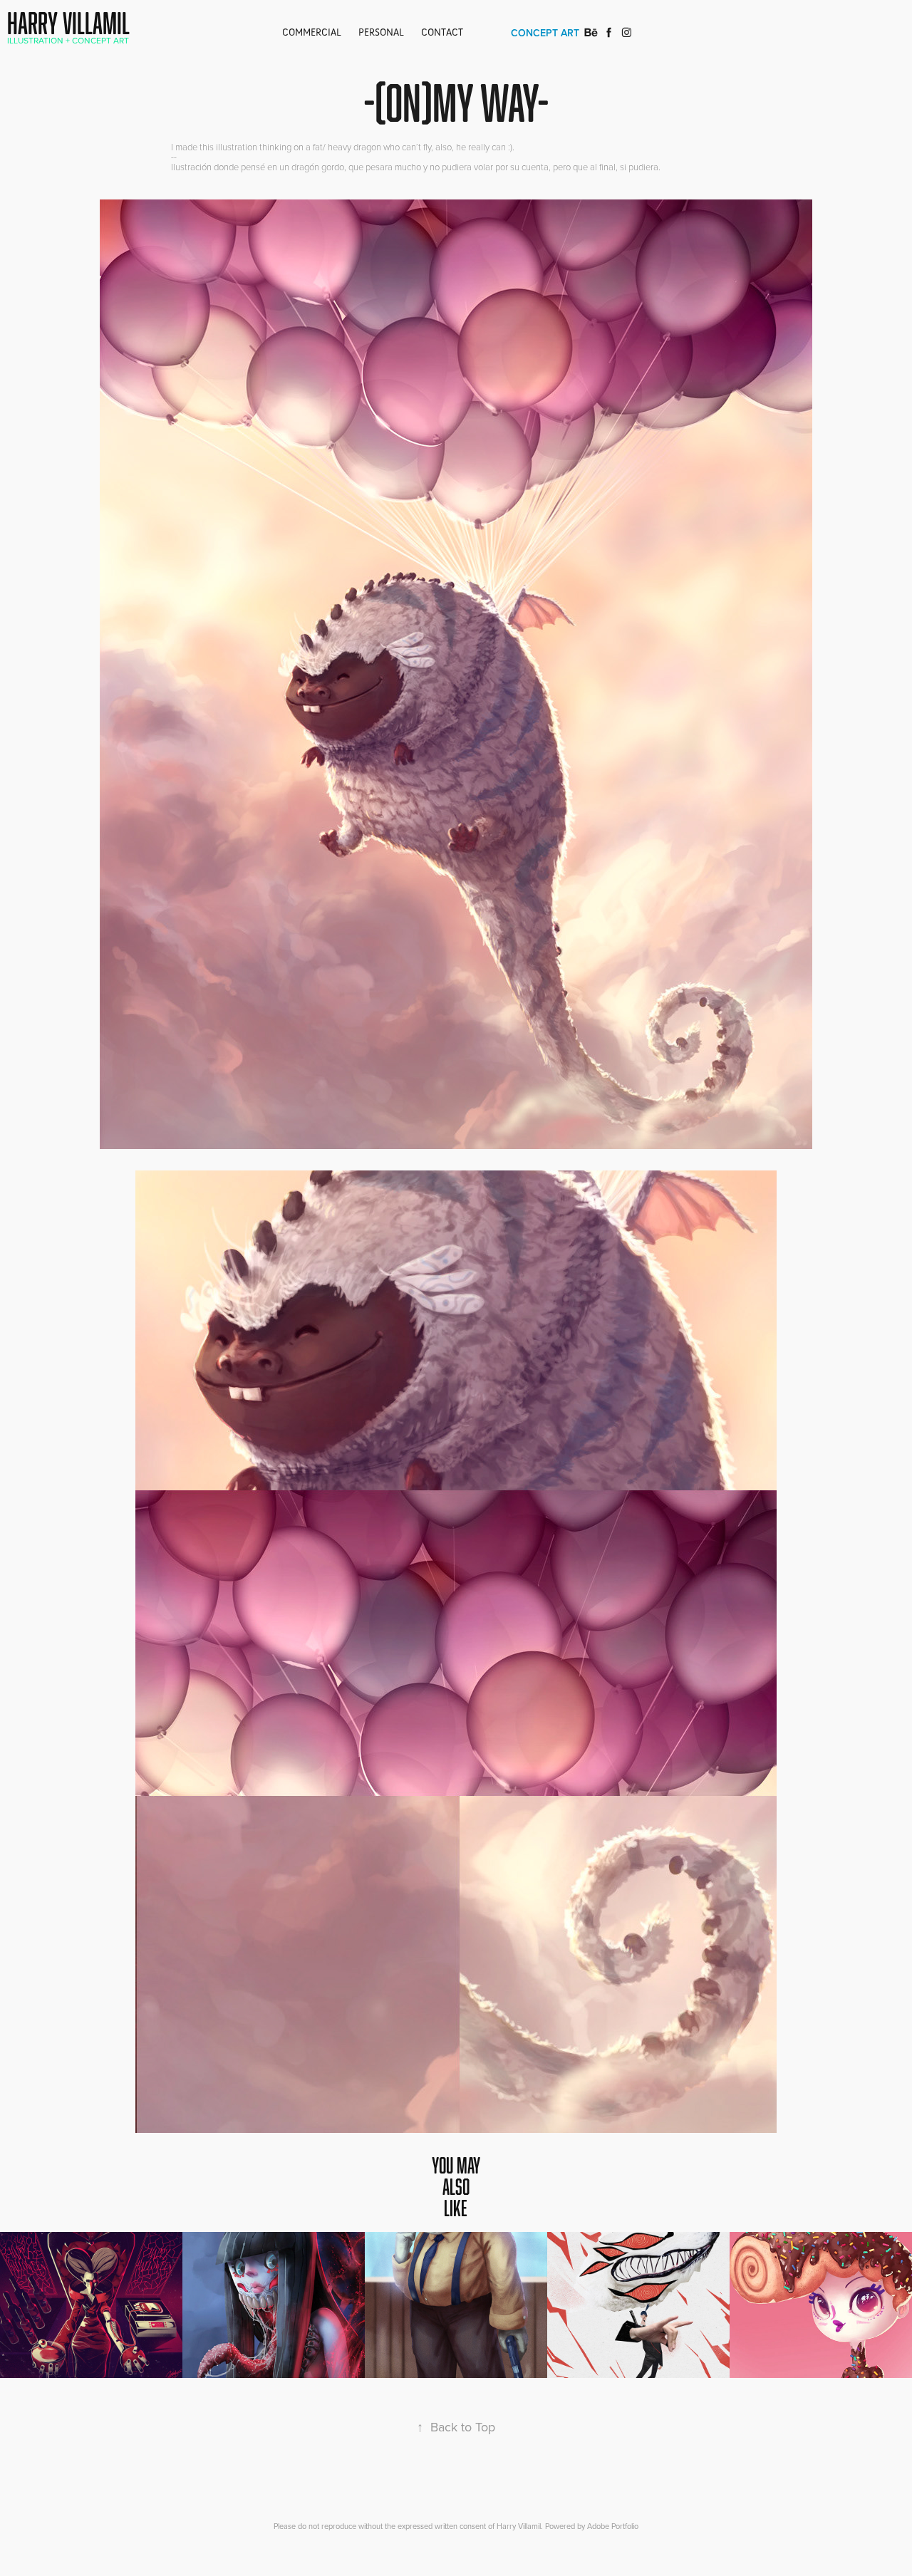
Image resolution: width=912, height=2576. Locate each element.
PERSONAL (381, 32)
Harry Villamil (68, 23)
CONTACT (442, 32)
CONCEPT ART (545, 33)
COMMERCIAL (312, 32)
